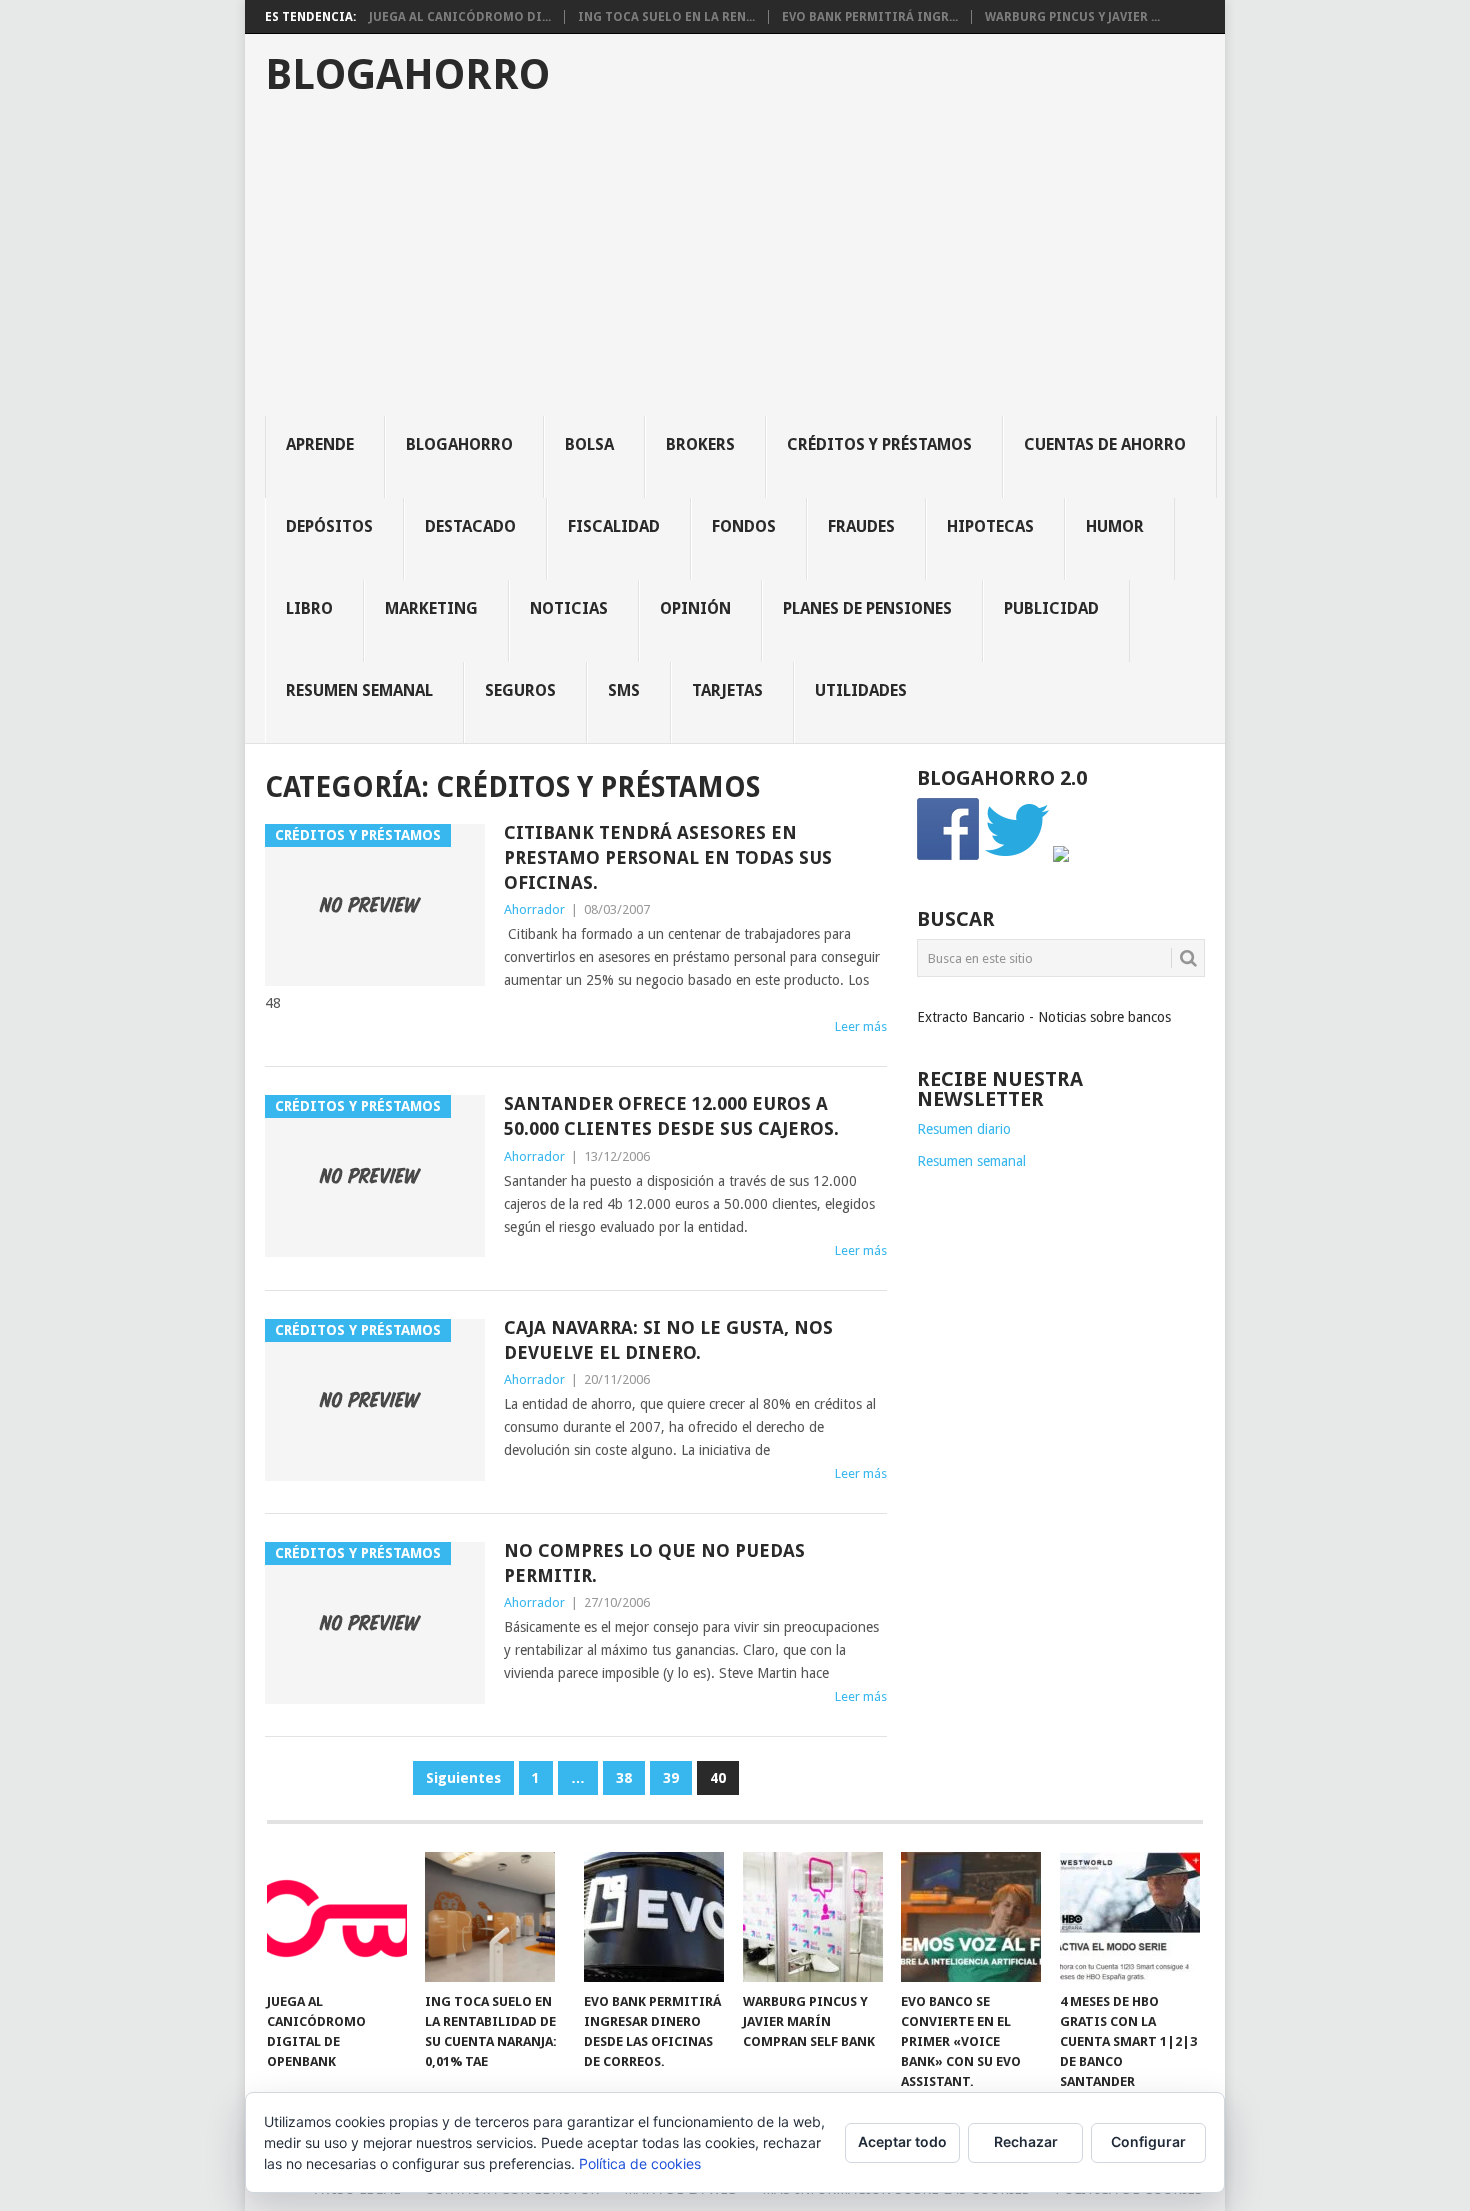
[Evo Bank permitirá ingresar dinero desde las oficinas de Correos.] (654, 1917)
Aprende (320, 444)
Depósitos (329, 526)
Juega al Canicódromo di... (460, 17)
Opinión (695, 608)
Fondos (744, 526)
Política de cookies (640, 2163)
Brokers (700, 444)
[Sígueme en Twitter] (1017, 857)
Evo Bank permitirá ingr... (870, 17)
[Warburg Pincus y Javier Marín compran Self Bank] (813, 1917)
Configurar (1148, 2141)
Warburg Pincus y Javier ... (1072, 17)
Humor (1115, 526)
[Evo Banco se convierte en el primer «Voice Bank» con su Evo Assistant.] (971, 1917)
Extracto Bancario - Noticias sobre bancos (1044, 1017)
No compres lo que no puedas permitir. (654, 1563)
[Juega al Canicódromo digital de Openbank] (337, 1917)
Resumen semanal (359, 690)
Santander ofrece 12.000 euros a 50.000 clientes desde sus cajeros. (671, 1116)
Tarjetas (727, 690)
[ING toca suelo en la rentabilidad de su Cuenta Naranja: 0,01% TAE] (495, 1917)
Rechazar (1026, 2141)
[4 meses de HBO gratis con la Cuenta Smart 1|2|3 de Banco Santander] (1130, 1917)
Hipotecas (990, 526)
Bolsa (589, 444)
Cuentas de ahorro (1105, 444)
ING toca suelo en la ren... (666, 17)
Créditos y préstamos (879, 444)
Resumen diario (964, 1129)
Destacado (470, 526)
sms (624, 690)
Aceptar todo (902, 2141)
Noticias (569, 608)
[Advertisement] (745, 266)
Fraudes (861, 526)
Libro (309, 608)
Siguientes (463, 1778)
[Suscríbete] (1061, 857)
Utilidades (861, 690)
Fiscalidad (614, 526)
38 (624, 1778)
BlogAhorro (407, 75)
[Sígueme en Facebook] (949, 857)
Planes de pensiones (867, 608)
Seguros (520, 690)
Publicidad (1051, 608)
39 (671, 1778)
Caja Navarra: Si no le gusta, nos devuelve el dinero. (668, 1340)
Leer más (861, 1026)
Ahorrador (534, 909)
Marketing (431, 608)
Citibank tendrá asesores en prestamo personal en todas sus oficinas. (668, 857)
